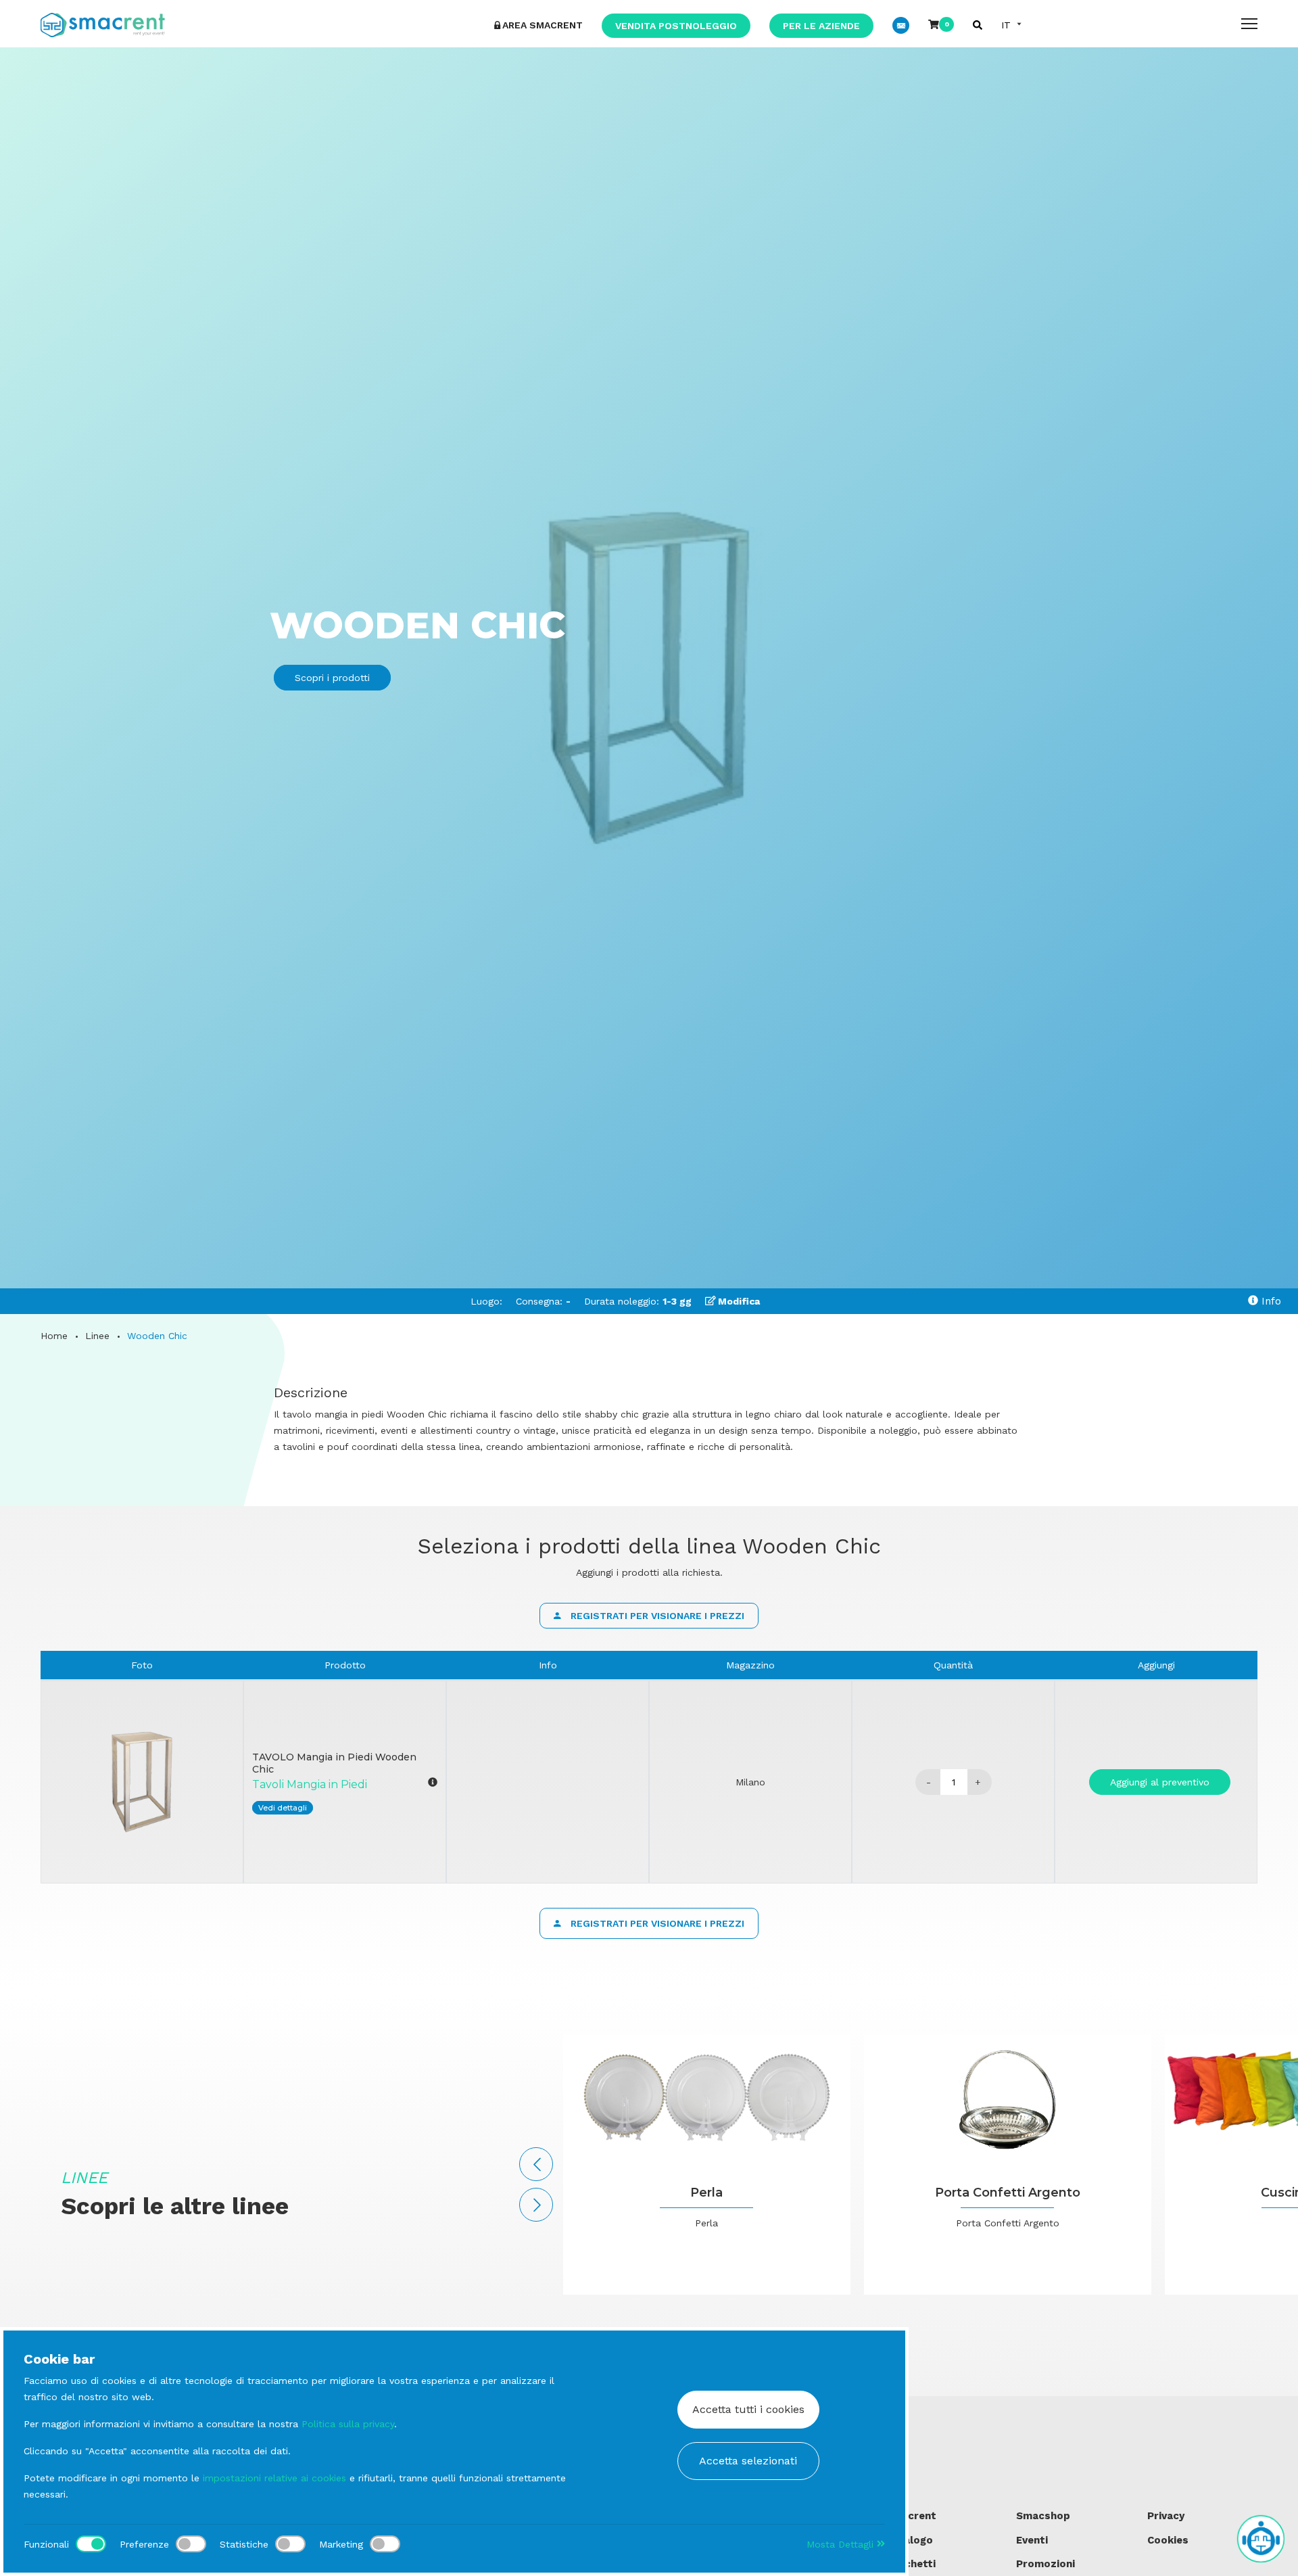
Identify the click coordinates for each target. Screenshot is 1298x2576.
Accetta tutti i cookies (748, 2409)
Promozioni (1045, 2564)
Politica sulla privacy (348, 2424)
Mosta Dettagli (842, 2544)
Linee (97, 1336)
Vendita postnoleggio (676, 26)
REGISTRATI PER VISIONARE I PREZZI (656, 1616)
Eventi (1032, 2540)
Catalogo (909, 2540)
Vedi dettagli (283, 1808)
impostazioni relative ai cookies (274, 2478)
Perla (706, 2193)
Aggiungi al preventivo (1160, 1782)
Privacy (1166, 2516)
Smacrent (911, 2516)
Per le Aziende (821, 26)
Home (54, 1336)
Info (1270, 1301)
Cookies (1168, 2540)
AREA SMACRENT (543, 25)
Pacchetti (911, 2564)
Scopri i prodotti (332, 678)
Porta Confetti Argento (1008, 2193)
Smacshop (1043, 2516)
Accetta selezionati (748, 2461)
